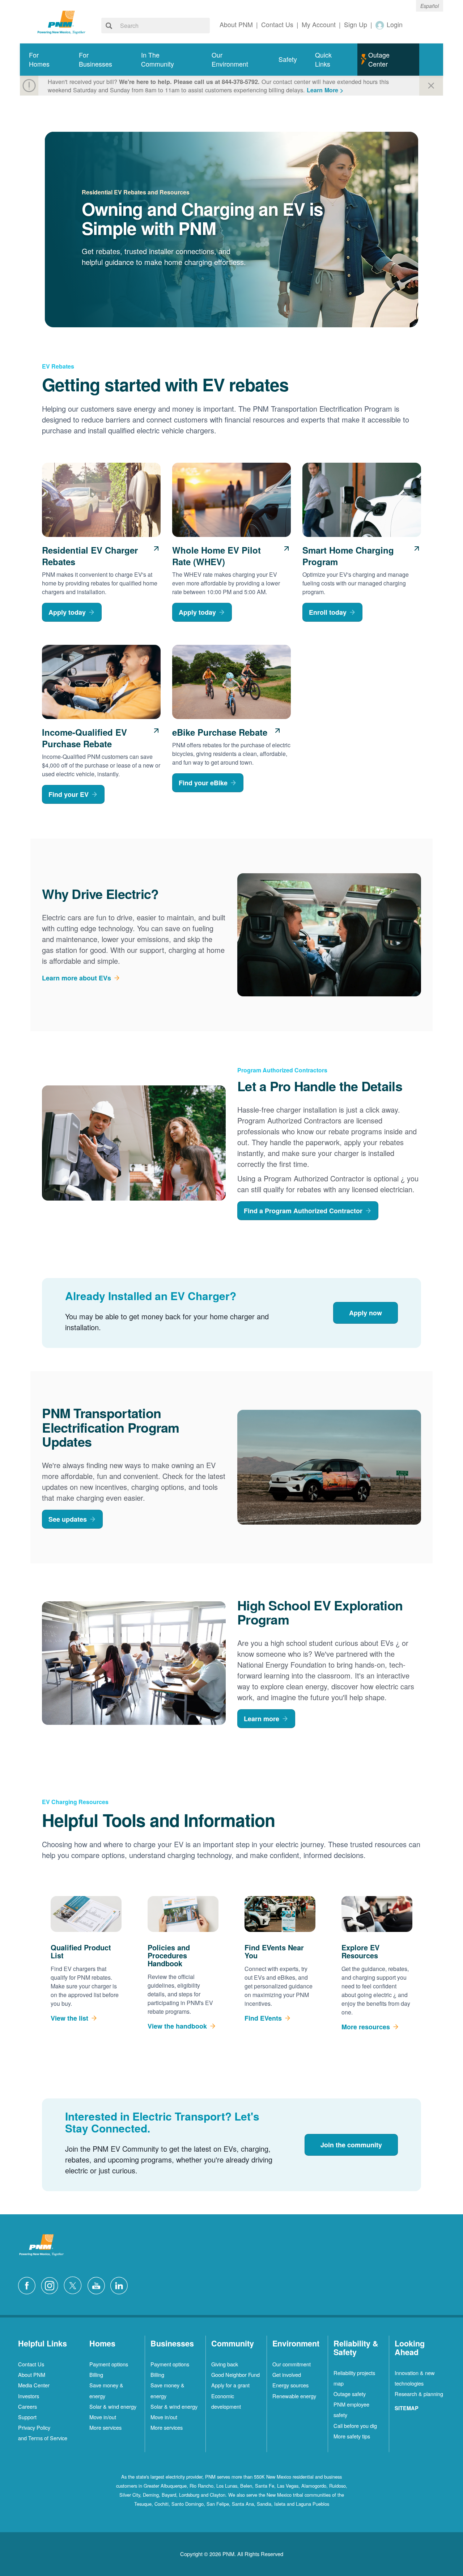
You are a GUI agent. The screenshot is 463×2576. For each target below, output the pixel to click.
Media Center (34, 2385)
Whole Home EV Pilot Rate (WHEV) (216, 556)
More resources (366, 2027)
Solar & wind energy (113, 2406)
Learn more (262, 1719)
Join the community (351, 2145)
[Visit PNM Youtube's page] (98, 2285)
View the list (69, 2018)
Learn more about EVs (77, 978)
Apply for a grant (230, 2385)
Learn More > (325, 90)
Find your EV (69, 794)
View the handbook (177, 2026)
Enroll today (328, 612)
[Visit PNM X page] (75, 2285)
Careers (27, 2406)
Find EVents (263, 2018)
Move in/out (103, 2417)
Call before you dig (355, 2426)
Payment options (109, 2364)
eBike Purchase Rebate (220, 732)
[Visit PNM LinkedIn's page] (121, 2285)
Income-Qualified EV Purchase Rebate (84, 738)
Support (27, 2417)
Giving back (225, 2364)
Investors (29, 2396)
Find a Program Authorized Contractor (303, 1211)
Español (430, 6)
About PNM (32, 2375)
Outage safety (350, 2394)
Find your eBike (203, 783)
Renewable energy (294, 2396)
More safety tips (352, 2436)
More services (105, 2427)
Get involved (287, 2375)
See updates (68, 1519)
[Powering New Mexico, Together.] (61, 21)
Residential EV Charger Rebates (90, 556)
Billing (96, 2375)
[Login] (380, 25)
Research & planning (419, 2394)
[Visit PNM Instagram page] (51, 2285)
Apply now (366, 1313)
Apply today (67, 612)
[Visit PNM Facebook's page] (29, 2285)
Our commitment (292, 2364)
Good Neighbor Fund (235, 2375)
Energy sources (290, 2385)
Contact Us (31, 2364)
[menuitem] (45, 60)
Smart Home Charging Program (348, 556)
